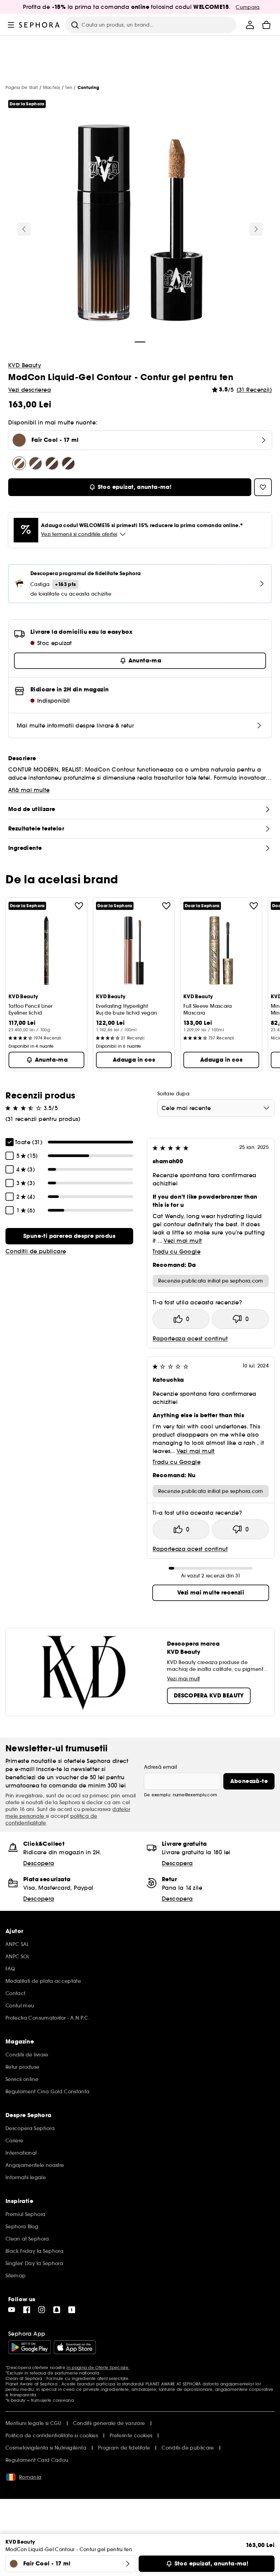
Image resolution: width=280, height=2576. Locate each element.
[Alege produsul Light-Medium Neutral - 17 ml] (36, 463)
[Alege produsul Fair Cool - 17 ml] (19, 463)
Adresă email (160, 1767)
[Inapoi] (24, 229)
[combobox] (216, 1108)
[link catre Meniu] (11, 25)
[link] (69, 1236)
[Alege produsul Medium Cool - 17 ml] (52, 463)
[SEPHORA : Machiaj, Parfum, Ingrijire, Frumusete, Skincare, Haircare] (39, 25)
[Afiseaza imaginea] (140, 224)
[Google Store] (30, 2347)
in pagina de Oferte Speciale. (98, 2368)
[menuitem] (250, 25)
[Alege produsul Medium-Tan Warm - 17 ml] (68, 463)
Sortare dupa (173, 1094)
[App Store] (75, 2347)
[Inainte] (256, 229)
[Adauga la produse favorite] (79, 906)
